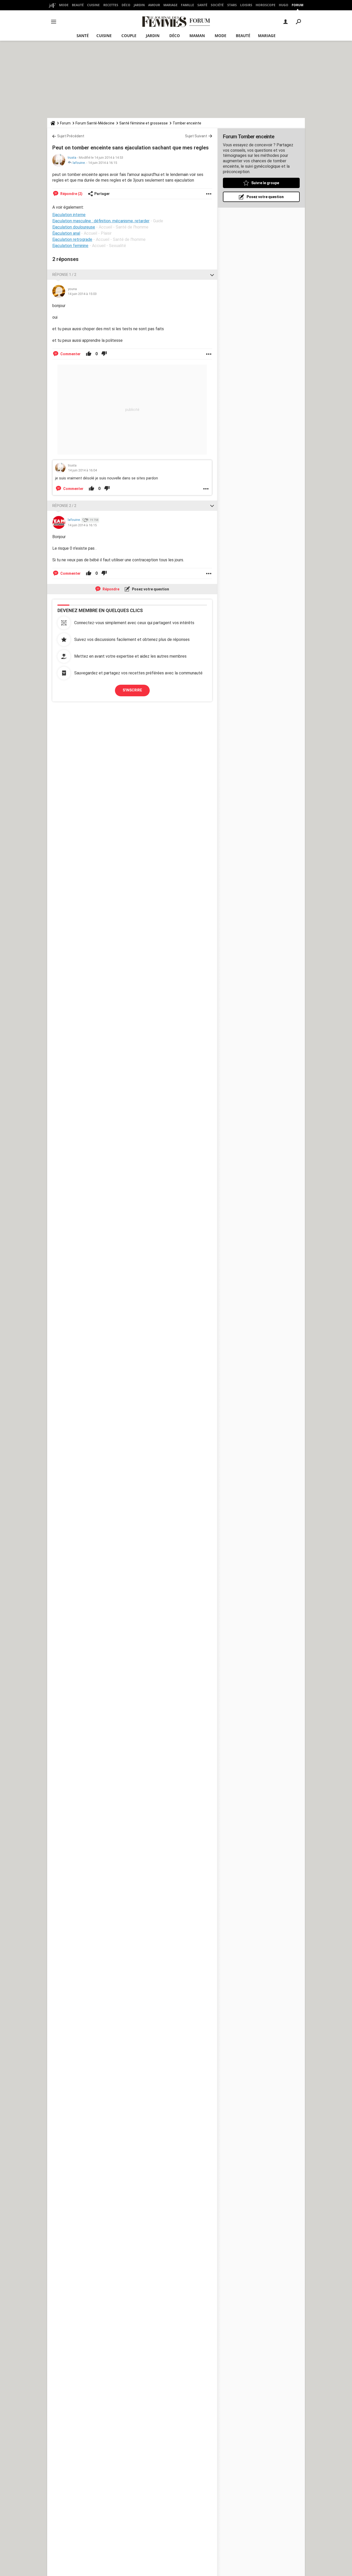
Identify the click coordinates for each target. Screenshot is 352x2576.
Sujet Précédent (71, 136)
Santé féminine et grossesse (144, 123)
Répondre (111, 589)
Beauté (78, 5)
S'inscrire (132, 690)
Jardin (139, 5)
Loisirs (246, 5)
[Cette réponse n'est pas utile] (104, 354)
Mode (64, 5)
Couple (129, 36)
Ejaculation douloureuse (74, 227)
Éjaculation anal (66, 233)
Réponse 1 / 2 (64, 275)
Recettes (111, 5)
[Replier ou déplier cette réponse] (212, 275)
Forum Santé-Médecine (95, 123)
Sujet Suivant (196, 136)
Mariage (170, 5)
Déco (126, 5)
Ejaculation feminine (70, 246)
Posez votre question (150, 589)
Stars (232, 5)
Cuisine (93, 5)
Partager (102, 194)
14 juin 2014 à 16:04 (82, 470)
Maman (197, 36)
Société (217, 5)
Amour (154, 5)
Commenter (70, 354)
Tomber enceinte (187, 123)
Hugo (284, 5)
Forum (297, 5)
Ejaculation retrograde (72, 239)
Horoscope (266, 5)
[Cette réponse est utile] (89, 354)
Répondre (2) (71, 194)
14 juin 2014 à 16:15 (103, 163)
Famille (187, 5)
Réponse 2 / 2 (64, 506)
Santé (202, 5)
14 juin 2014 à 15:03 (82, 294)
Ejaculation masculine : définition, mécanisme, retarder (101, 221)
